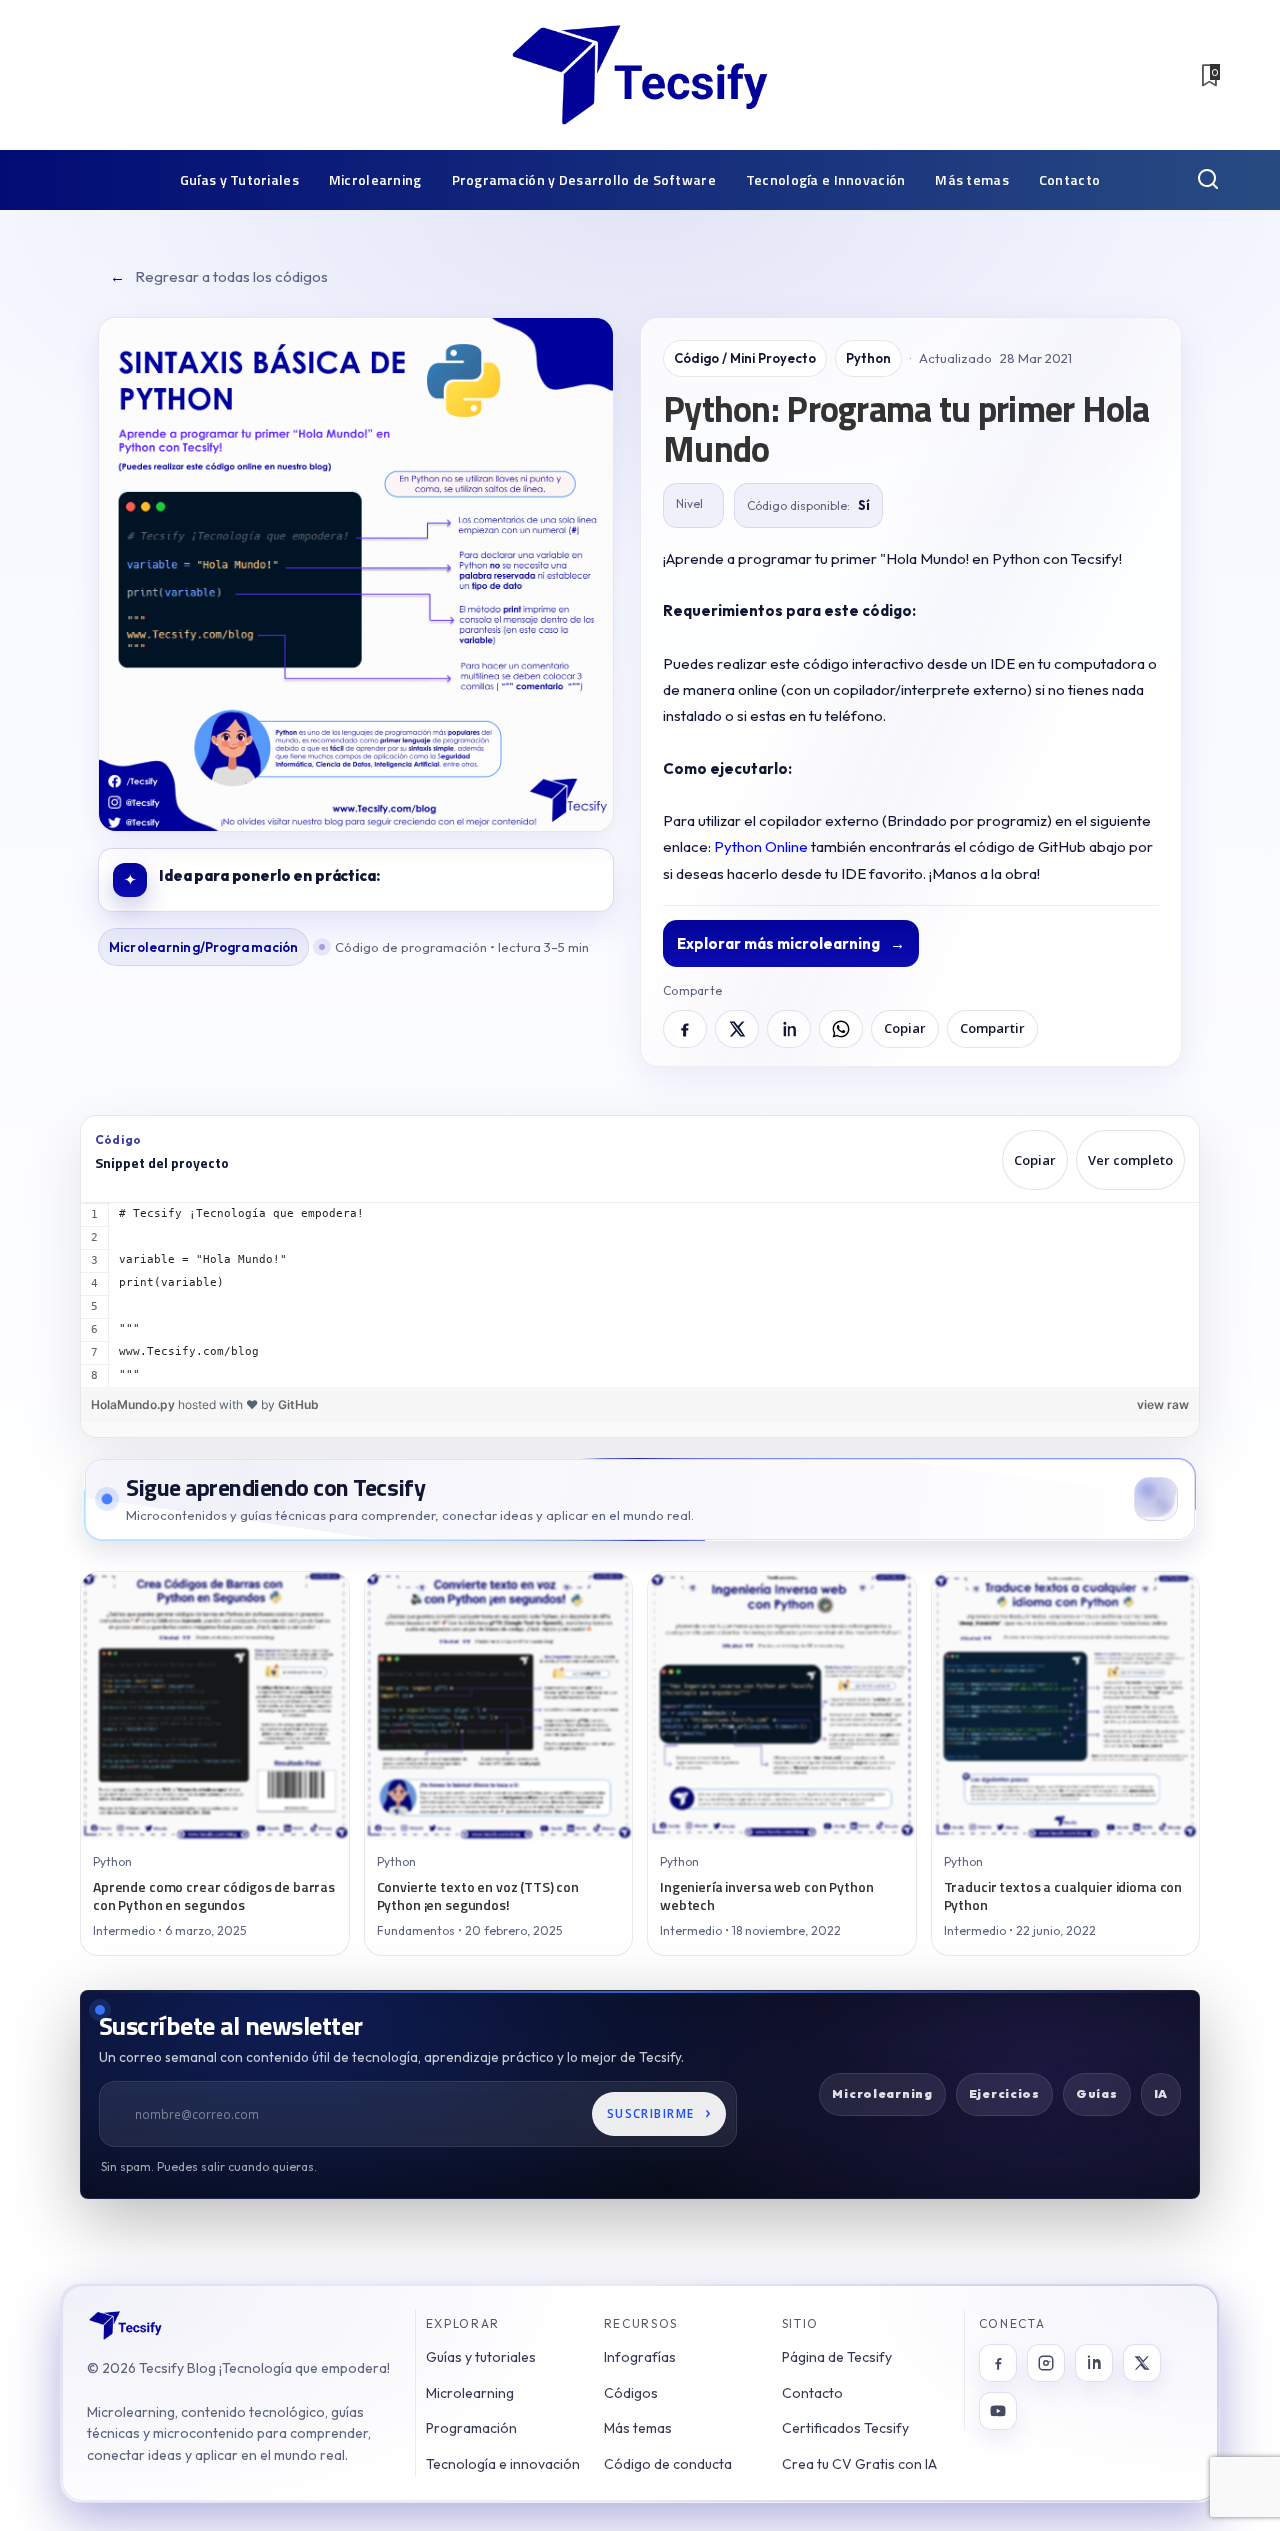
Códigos (631, 2393)
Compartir (992, 1028)
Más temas (638, 2428)
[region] (640, 1295)
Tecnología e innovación (503, 2464)
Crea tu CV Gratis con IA (859, 2464)
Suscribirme (659, 2112)
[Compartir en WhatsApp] (841, 1029)
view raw (1163, 1404)
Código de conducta (668, 2464)
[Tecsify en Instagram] (1046, 2363)
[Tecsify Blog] (640, 75)
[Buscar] (1208, 180)
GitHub (298, 1404)
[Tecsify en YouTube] (998, 2411)
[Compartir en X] (737, 1029)
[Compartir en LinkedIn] (789, 1029)
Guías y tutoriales (481, 2357)
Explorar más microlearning (791, 943)
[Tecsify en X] (1142, 2363)
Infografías (640, 2357)
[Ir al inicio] (125, 2325)
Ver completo (1130, 1160)
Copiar (905, 1028)
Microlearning (470, 2393)
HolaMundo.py (134, 1404)
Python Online (761, 846)
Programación (471, 2428)
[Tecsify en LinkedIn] (1094, 2363)
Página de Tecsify (837, 2357)
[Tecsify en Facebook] (998, 2363)
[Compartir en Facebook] (685, 1029)
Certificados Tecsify (845, 2428)
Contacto (812, 2393)
